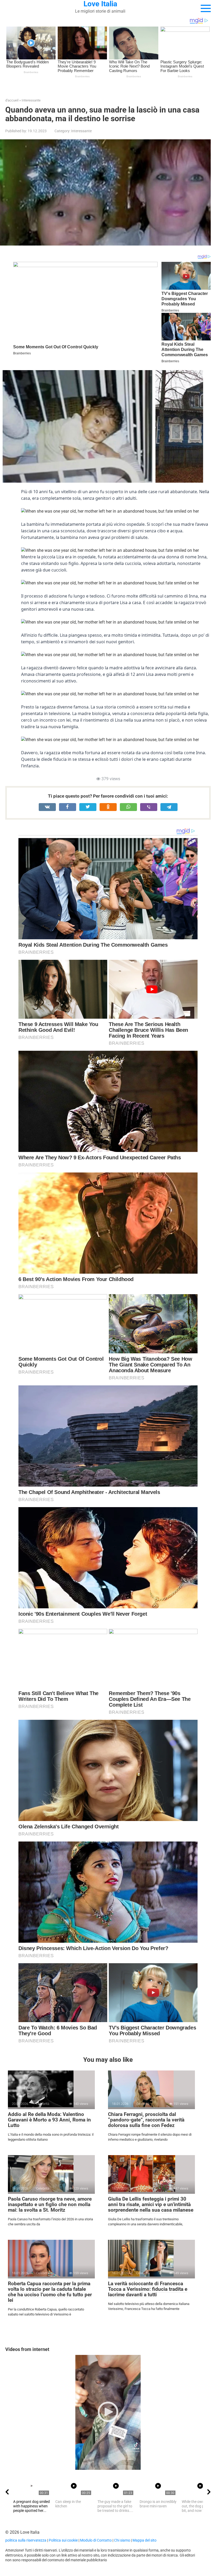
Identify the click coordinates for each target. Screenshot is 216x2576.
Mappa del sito (144, 2540)
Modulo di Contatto (96, 2540)
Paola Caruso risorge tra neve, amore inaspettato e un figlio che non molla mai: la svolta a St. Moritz (50, 2204)
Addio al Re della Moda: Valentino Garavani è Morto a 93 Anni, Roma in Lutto (49, 2120)
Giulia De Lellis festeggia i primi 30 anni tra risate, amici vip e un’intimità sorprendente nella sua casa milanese (151, 2204)
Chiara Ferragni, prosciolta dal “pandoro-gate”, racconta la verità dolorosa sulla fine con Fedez (146, 2120)
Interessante (81, 131)
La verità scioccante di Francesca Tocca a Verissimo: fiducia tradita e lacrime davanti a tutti (148, 2289)
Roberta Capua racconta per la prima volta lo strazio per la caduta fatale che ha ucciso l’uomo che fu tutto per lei (50, 2292)
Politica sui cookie (63, 2540)
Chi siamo (122, 2540)
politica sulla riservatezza (26, 2540)
